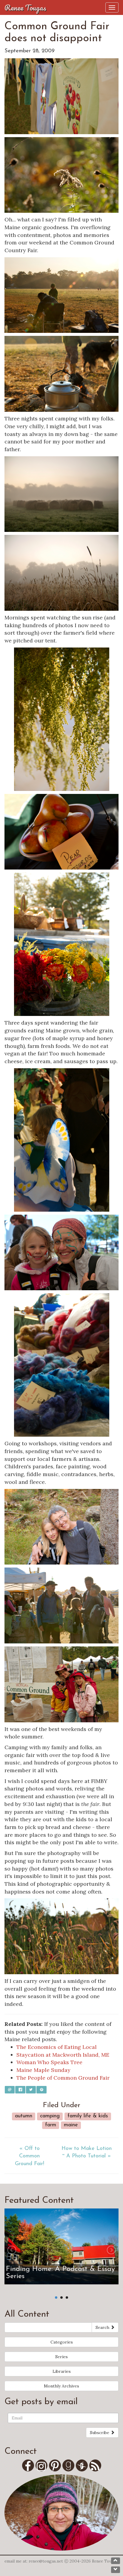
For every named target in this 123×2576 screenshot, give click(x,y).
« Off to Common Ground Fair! (30, 2156)
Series (61, 2357)
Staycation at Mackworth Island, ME (63, 2055)
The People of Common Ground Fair (63, 2078)
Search (103, 2327)
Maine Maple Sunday (43, 2070)
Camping (50, 2116)
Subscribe (100, 2433)
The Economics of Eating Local (57, 2047)
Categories (62, 2342)
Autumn (24, 2116)
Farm (51, 2125)
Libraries (62, 2371)
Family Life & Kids (88, 2116)
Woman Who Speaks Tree (49, 2062)
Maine (71, 2125)
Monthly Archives (61, 2386)
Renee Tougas (25, 7)
